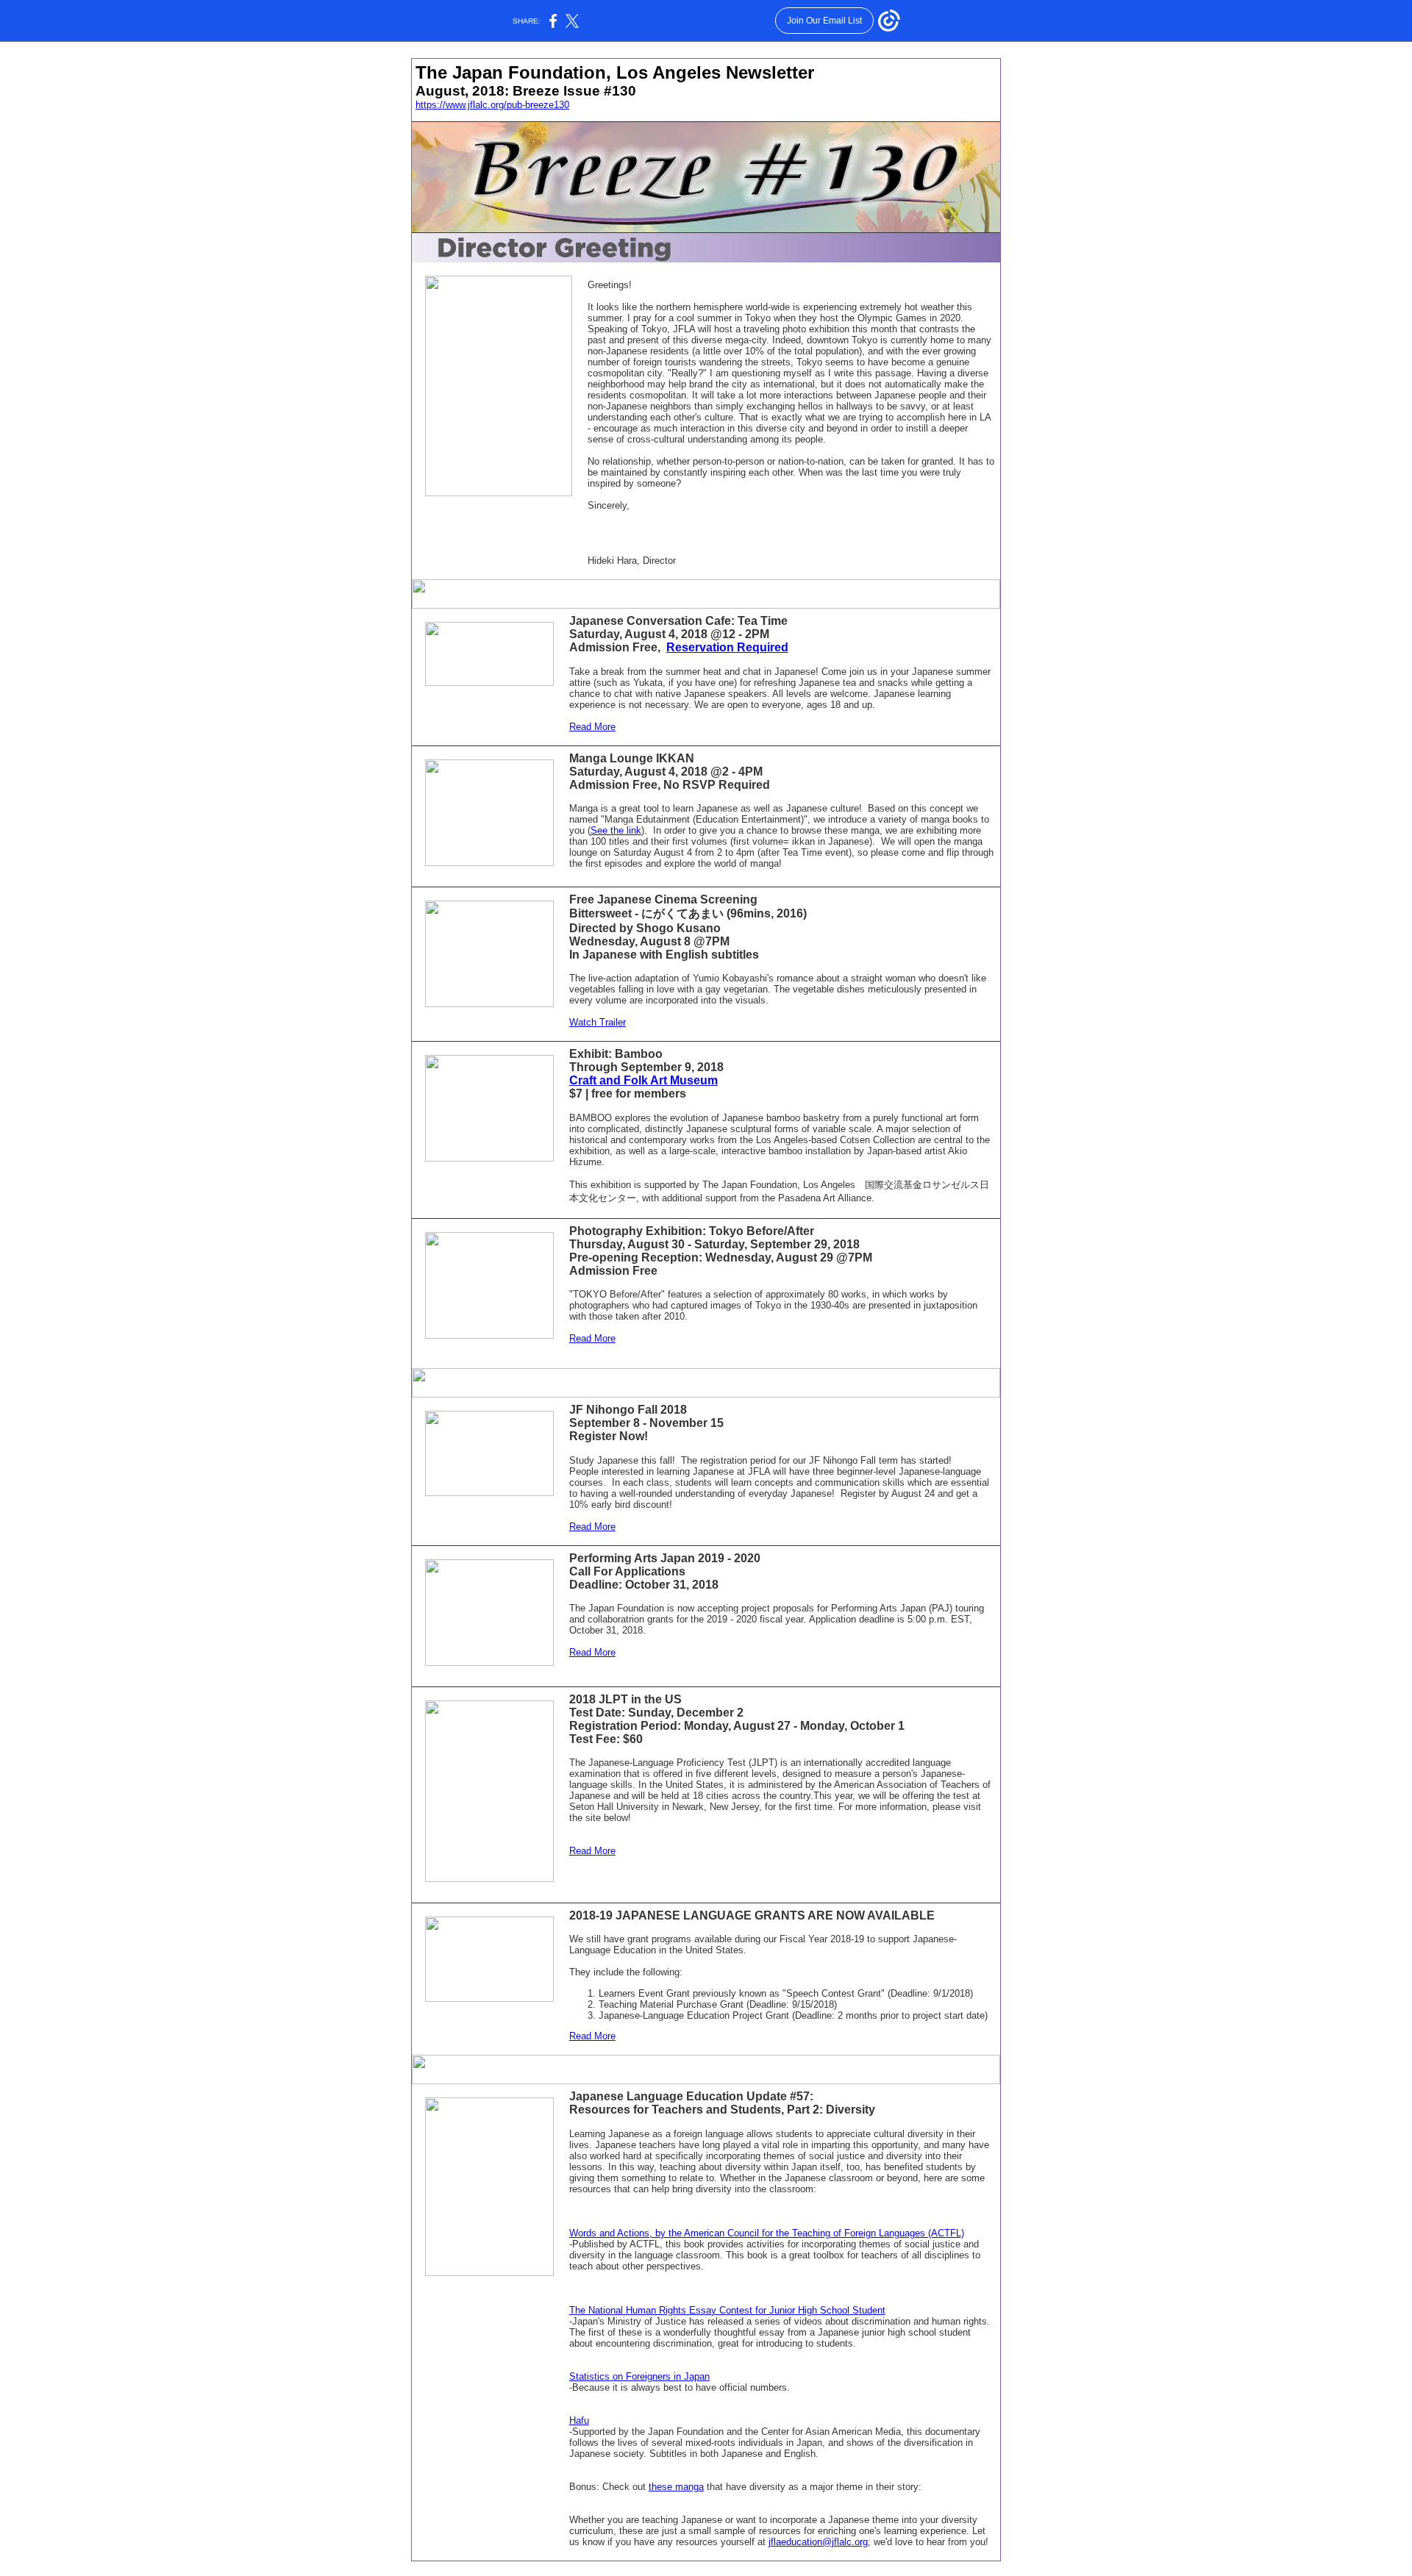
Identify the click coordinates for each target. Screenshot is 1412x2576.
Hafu (579, 2421)
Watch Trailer (598, 1022)
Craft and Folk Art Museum (643, 1080)
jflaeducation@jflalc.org (818, 2542)
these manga (676, 2487)
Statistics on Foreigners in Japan (639, 2376)
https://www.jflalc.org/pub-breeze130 (492, 105)
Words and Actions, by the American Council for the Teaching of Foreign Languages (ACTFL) (767, 2233)
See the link (616, 830)
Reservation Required (727, 647)
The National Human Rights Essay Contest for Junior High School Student (727, 2310)
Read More (592, 727)
